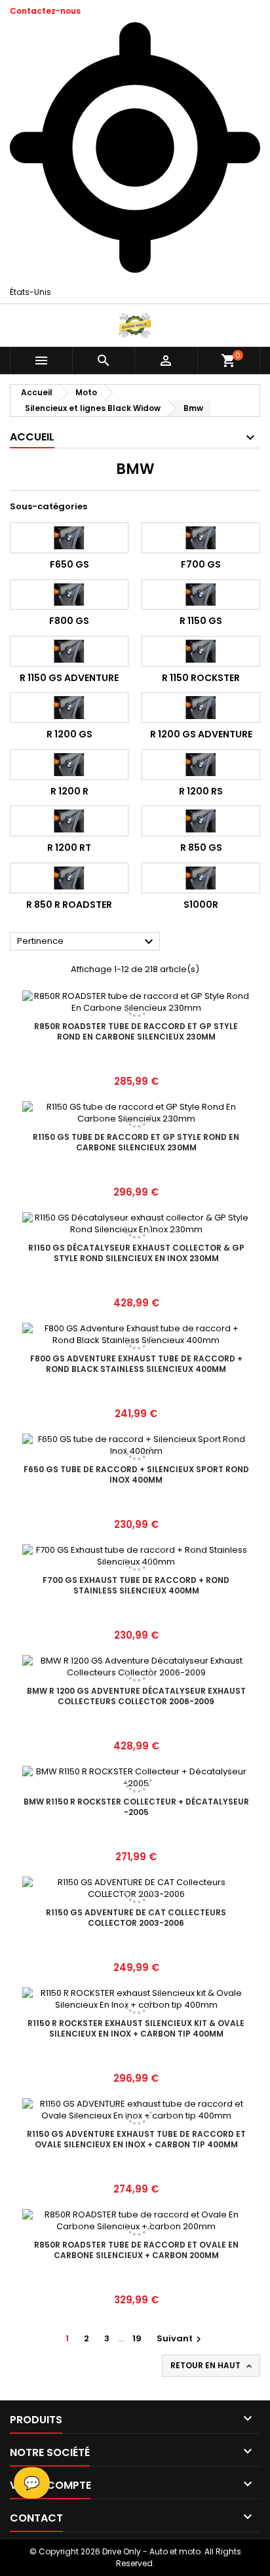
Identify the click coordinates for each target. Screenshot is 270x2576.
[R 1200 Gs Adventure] (201, 708)
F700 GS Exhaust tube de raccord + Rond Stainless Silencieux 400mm (136, 1585)
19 (137, 2338)
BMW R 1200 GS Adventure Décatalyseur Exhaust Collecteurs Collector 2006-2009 (136, 1696)
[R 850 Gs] (201, 821)
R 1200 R (69, 791)
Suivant (181, 2338)
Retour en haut (212, 2366)
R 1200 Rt (69, 848)
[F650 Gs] (69, 538)
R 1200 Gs (69, 734)
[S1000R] (201, 878)
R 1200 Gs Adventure (201, 734)
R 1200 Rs (201, 791)
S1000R (201, 905)
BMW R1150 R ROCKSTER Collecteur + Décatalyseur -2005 (136, 1807)
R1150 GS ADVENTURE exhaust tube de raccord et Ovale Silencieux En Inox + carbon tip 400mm (136, 2139)
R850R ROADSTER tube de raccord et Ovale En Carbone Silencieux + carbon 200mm (136, 2250)
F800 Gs (69, 621)
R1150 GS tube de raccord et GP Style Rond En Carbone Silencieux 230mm (136, 1142)
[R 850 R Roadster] (69, 878)
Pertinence (87, 942)
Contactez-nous (45, 11)
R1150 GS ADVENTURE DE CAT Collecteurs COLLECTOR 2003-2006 (136, 1918)
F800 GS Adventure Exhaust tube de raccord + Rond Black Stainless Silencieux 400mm (136, 1364)
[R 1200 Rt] (69, 821)
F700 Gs (201, 564)
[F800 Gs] (69, 595)
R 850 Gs (201, 848)
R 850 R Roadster (69, 905)
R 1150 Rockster (201, 678)
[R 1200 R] (69, 765)
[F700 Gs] (201, 538)
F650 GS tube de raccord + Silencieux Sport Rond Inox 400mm (136, 1474)
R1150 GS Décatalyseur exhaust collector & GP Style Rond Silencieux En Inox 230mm (136, 1253)
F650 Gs (69, 564)
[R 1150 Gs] (201, 595)
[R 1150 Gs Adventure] (69, 651)
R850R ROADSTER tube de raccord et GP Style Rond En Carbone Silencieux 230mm (136, 1031)
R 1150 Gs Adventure (69, 678)
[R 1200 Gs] (69, 708)
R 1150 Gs (201, 621)
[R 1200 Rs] (201, 765)
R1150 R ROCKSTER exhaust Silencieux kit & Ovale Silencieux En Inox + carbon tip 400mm (136, 2028)
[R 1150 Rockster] (201, 651)
